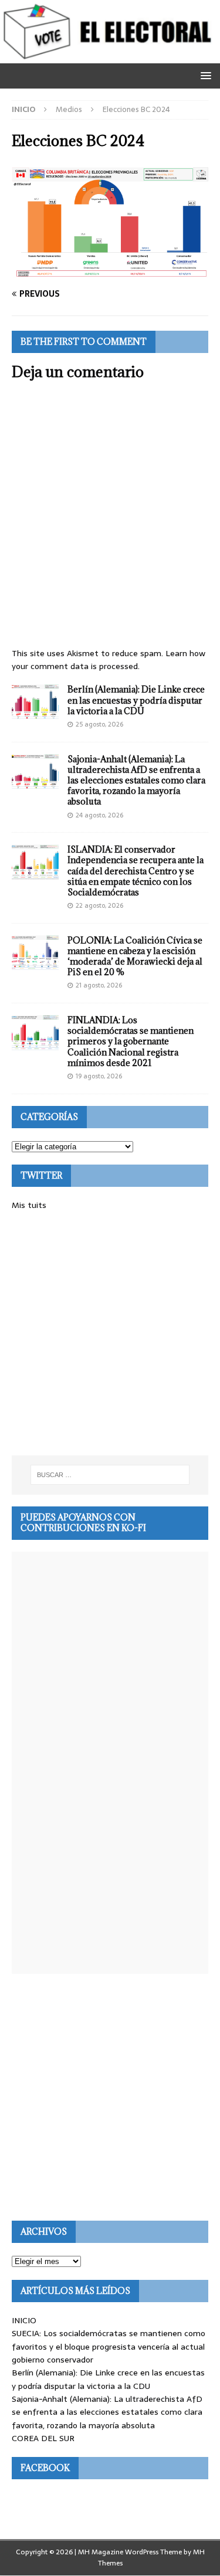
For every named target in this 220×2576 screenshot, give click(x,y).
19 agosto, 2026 (99, 1076)
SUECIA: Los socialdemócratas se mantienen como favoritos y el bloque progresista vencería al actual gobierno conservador (109, 2346)
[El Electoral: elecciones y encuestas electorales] (110, 56)
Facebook (45, 2468)
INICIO (24, 2320)
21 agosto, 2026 (99, 985)
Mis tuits (29, 1205)
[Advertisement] (110, 1334)
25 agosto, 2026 (99, 724)
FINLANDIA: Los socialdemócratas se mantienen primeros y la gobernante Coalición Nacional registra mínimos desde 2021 (131, 1041)
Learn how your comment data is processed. (109, 660)
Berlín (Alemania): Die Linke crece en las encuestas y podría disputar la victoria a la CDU (136, 700)
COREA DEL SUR (43, 2438)
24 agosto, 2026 (99, 815)
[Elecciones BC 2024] (110, 271)
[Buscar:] (110, 1475)
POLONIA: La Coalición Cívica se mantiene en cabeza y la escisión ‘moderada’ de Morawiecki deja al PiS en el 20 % (135, 956)
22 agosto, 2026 (99, 905)
